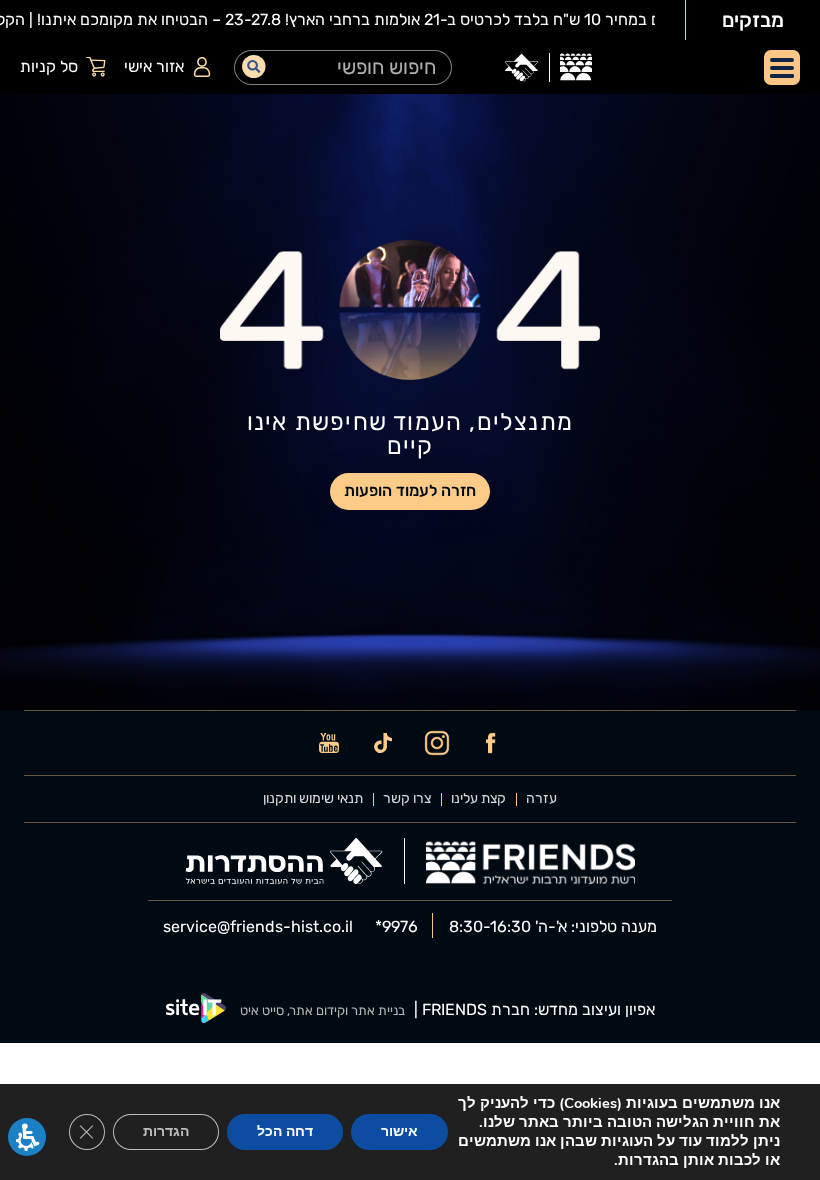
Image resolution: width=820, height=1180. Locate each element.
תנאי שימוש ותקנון (313, 799)
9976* (396, 927)
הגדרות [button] (166, 1131)
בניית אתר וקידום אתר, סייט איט (322, 1010)
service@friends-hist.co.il (258, 927)
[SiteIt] (196, 1010)
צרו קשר (407, 799)
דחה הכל (285, 1131)
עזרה (541, 799)
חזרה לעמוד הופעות (410, 490)
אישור (399, 1131)
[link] (576, 67)
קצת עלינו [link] (478, 799)
